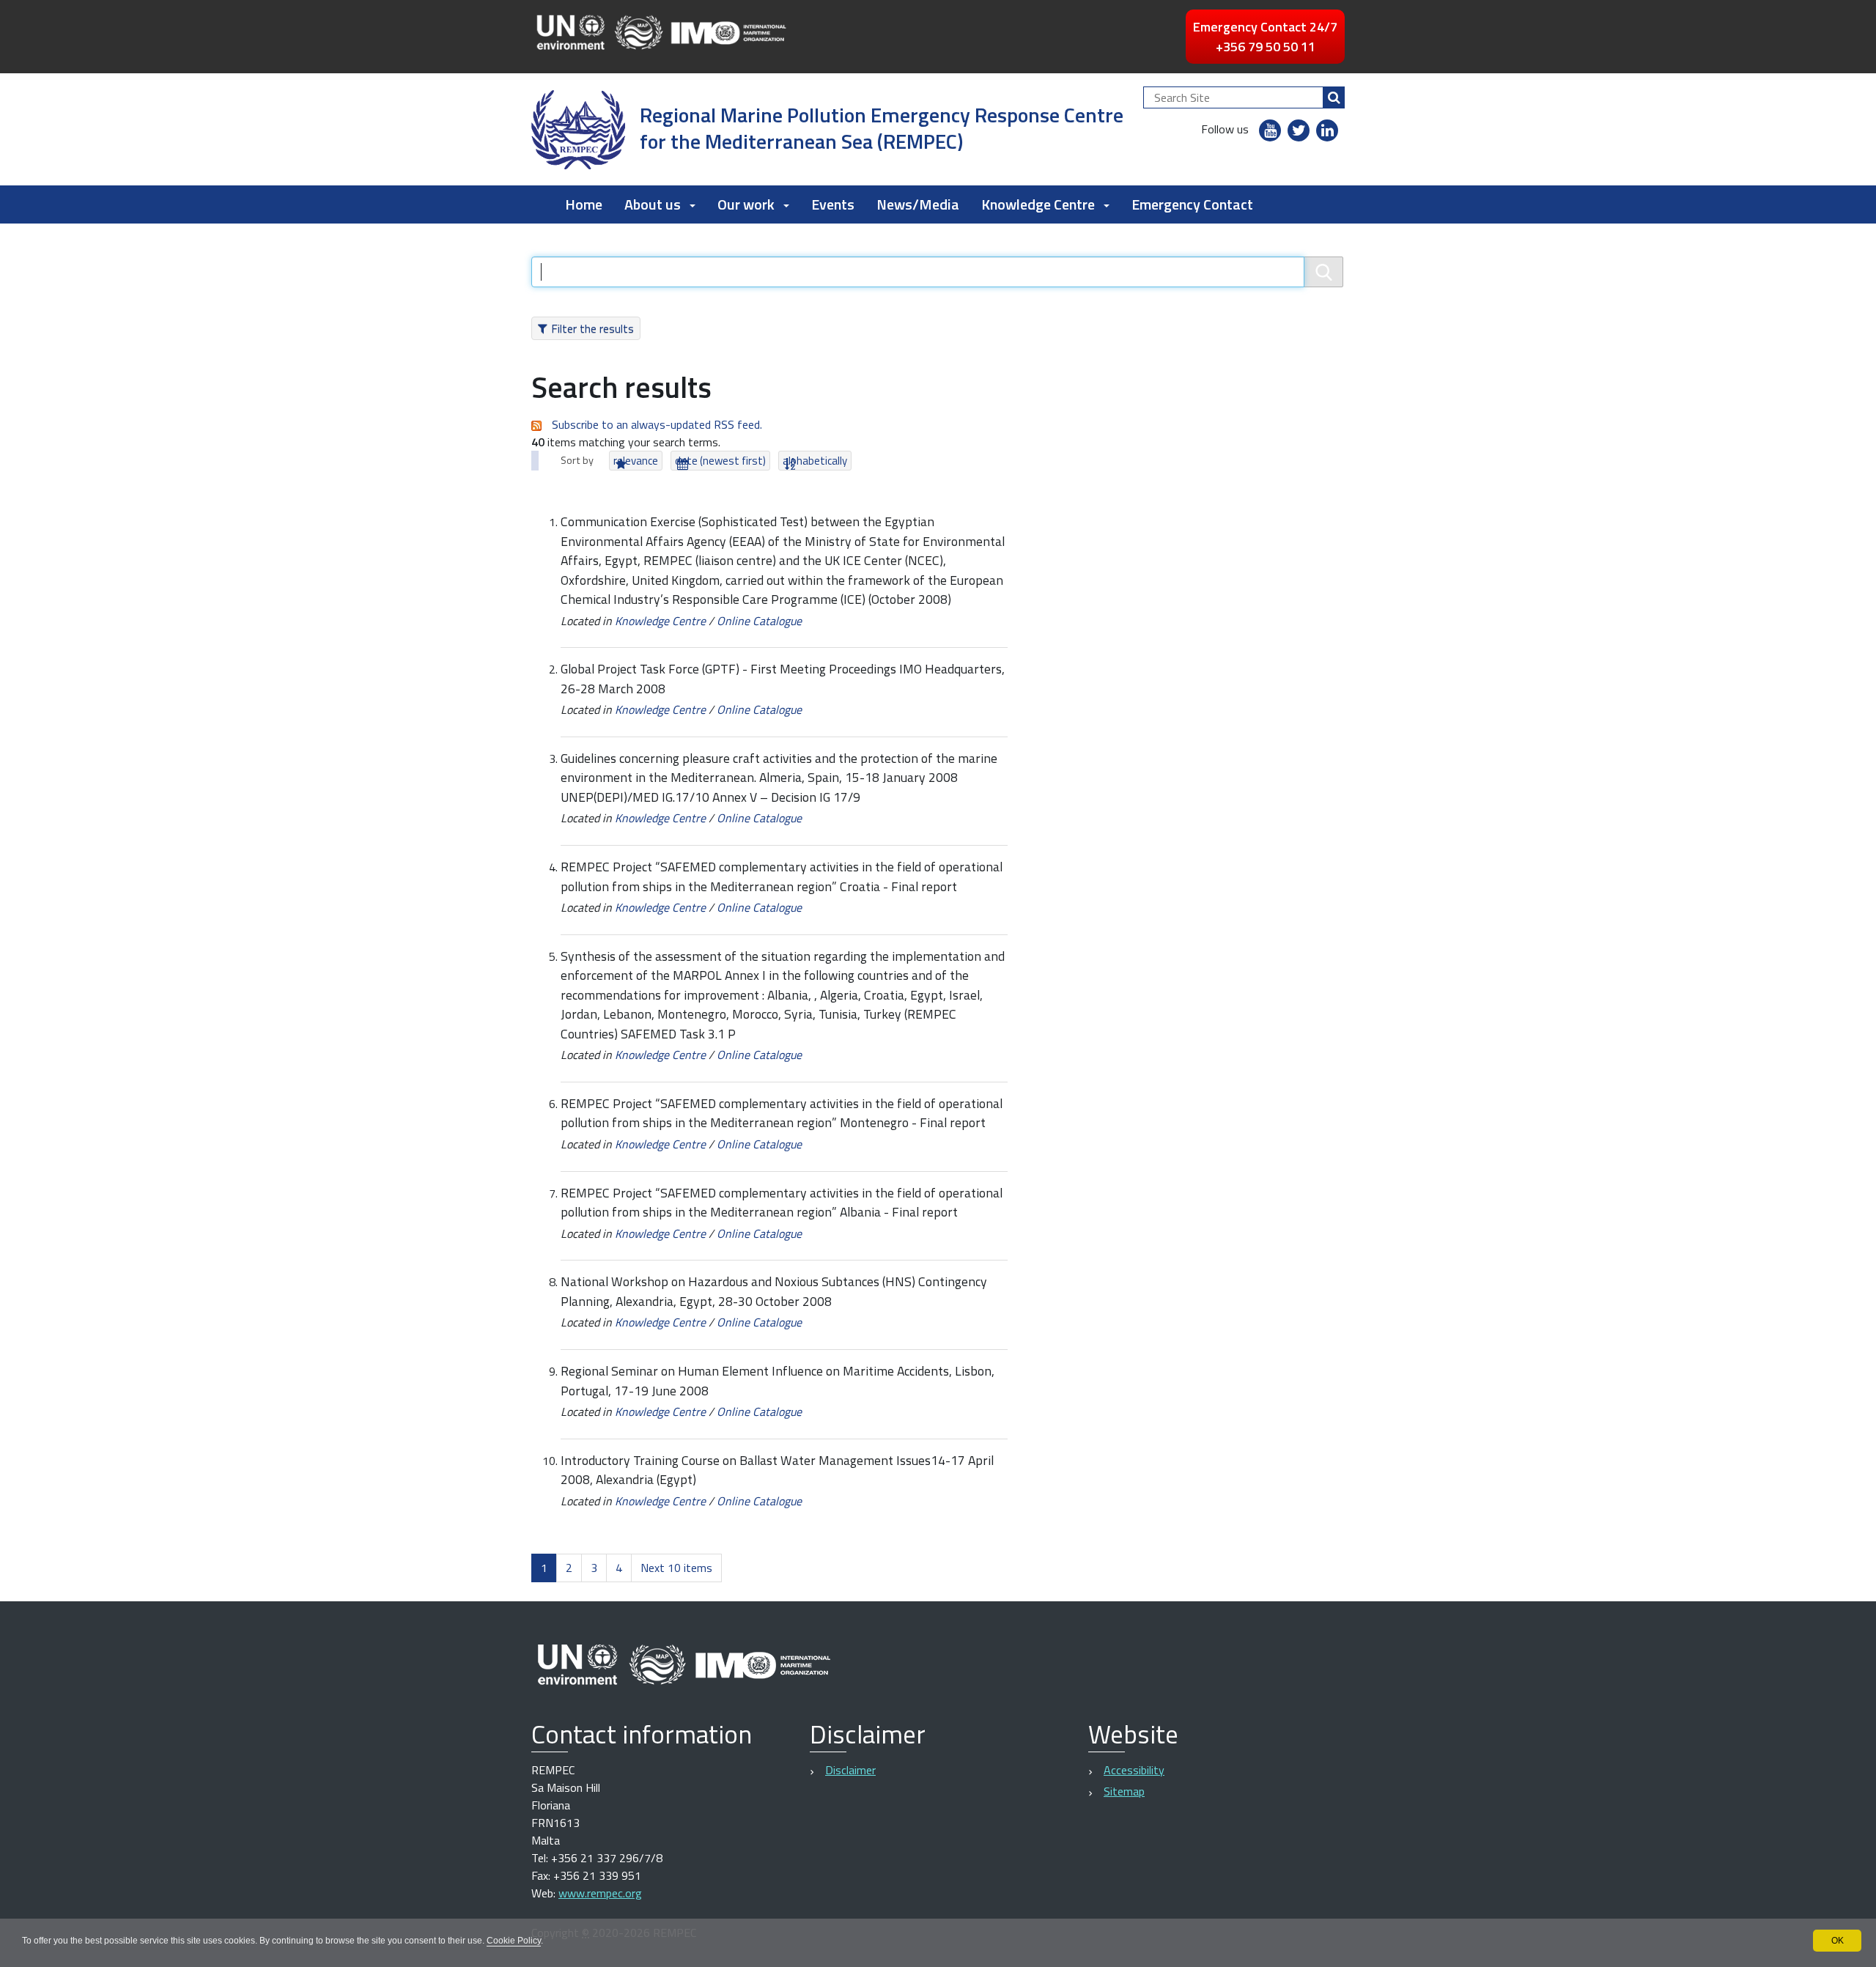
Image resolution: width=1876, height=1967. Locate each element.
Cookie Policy (514, 1941)
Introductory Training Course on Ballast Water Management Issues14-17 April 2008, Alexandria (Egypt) (777, 1470)
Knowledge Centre (660, 621)
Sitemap (1124, 1791)
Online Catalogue (759, 621)
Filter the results (592, 328)
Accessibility (1134, 1770)
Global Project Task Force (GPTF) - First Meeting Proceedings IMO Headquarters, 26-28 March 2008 (783, 678)
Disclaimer (850, 1770)
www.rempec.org (600, 1893)
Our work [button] (746, 204)
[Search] (1334, 97)
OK (1838, 1941)
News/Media (918, 204)
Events (833, 204)
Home (584, 204)
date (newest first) (720, 461)
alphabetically (815, 461)
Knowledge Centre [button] (1038, 204)
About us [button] (653, 204)
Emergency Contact (1192, 204)
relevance (636, 461)
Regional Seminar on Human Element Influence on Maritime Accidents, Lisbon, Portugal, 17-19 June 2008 (778, 1380)
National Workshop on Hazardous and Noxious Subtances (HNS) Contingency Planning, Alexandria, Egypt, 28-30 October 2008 (774, 1291)
